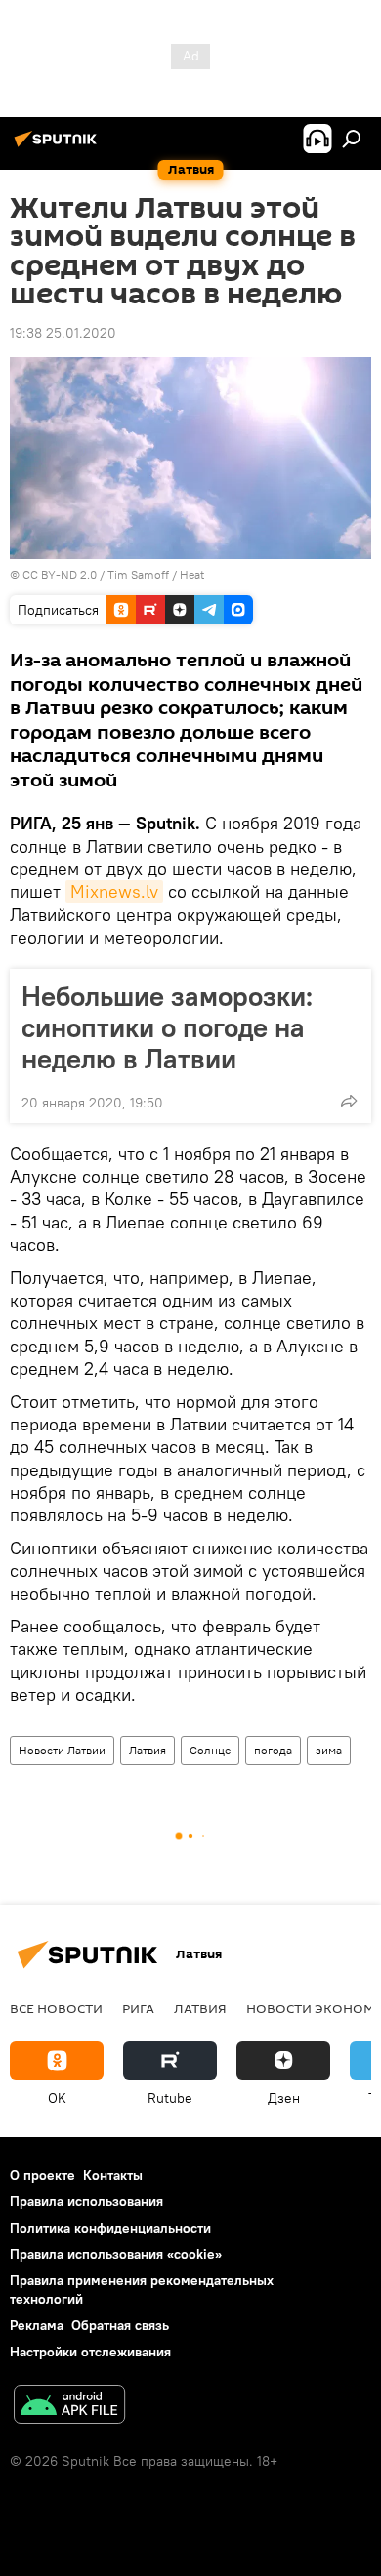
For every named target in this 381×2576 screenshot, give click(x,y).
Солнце (210, 1750)
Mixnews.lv (114, 891)
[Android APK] (69, 2407)
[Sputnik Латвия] (59, 146)
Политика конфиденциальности (110, 2228)
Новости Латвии (62, 1750)
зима (329, 1750)
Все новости (56, 2008)
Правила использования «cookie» (116, 2254)
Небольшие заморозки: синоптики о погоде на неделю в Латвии (167, 1027)
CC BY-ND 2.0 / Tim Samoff (96, 574)
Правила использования (86, 2201)
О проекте (42, 2175)
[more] (349, 1101)
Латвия (148, 1750)
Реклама (37, 2325)
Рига (138, 2008)
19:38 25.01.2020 (63, 333)
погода (273, 1750)
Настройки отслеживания (90, 2352)
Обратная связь (120, 2325)
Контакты (113, 2175)
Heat (192, 574)
